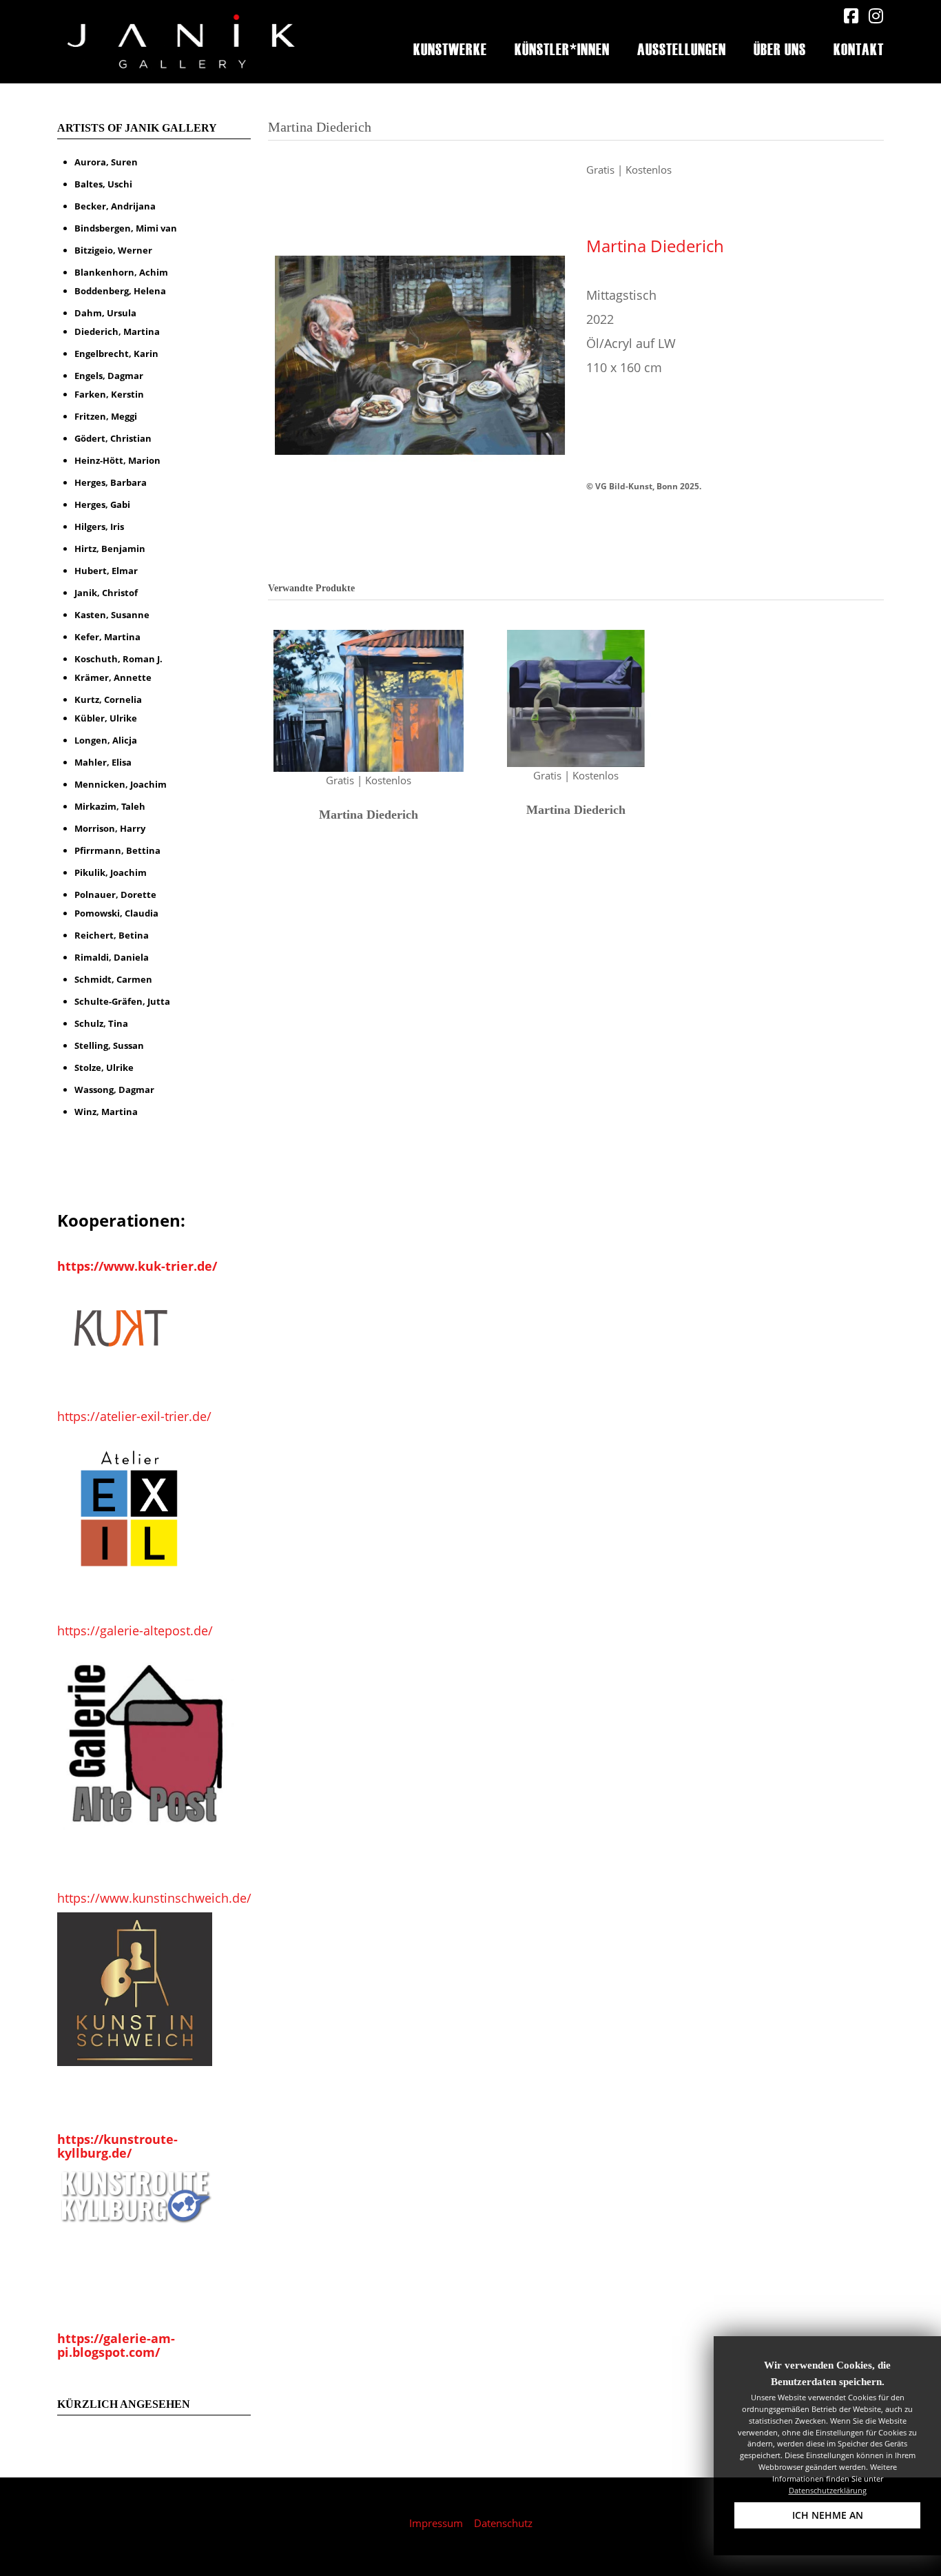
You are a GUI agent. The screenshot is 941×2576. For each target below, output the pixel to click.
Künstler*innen (562, 48)
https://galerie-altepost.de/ (135, 1631)
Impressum (436, 2523)
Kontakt (859, 48)
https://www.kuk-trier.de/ (137, 1266)
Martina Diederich (655, 246)
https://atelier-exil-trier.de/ (134, 1416)
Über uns (780, 48)
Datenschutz (503, 2523)
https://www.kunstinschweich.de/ (154, 1898)
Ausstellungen (682, 48)
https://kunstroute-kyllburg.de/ (117, 2146)
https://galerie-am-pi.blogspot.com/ (116, 2345)
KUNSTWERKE (450, 48)
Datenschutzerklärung (828, 2490)
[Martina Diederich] (420, 354)
